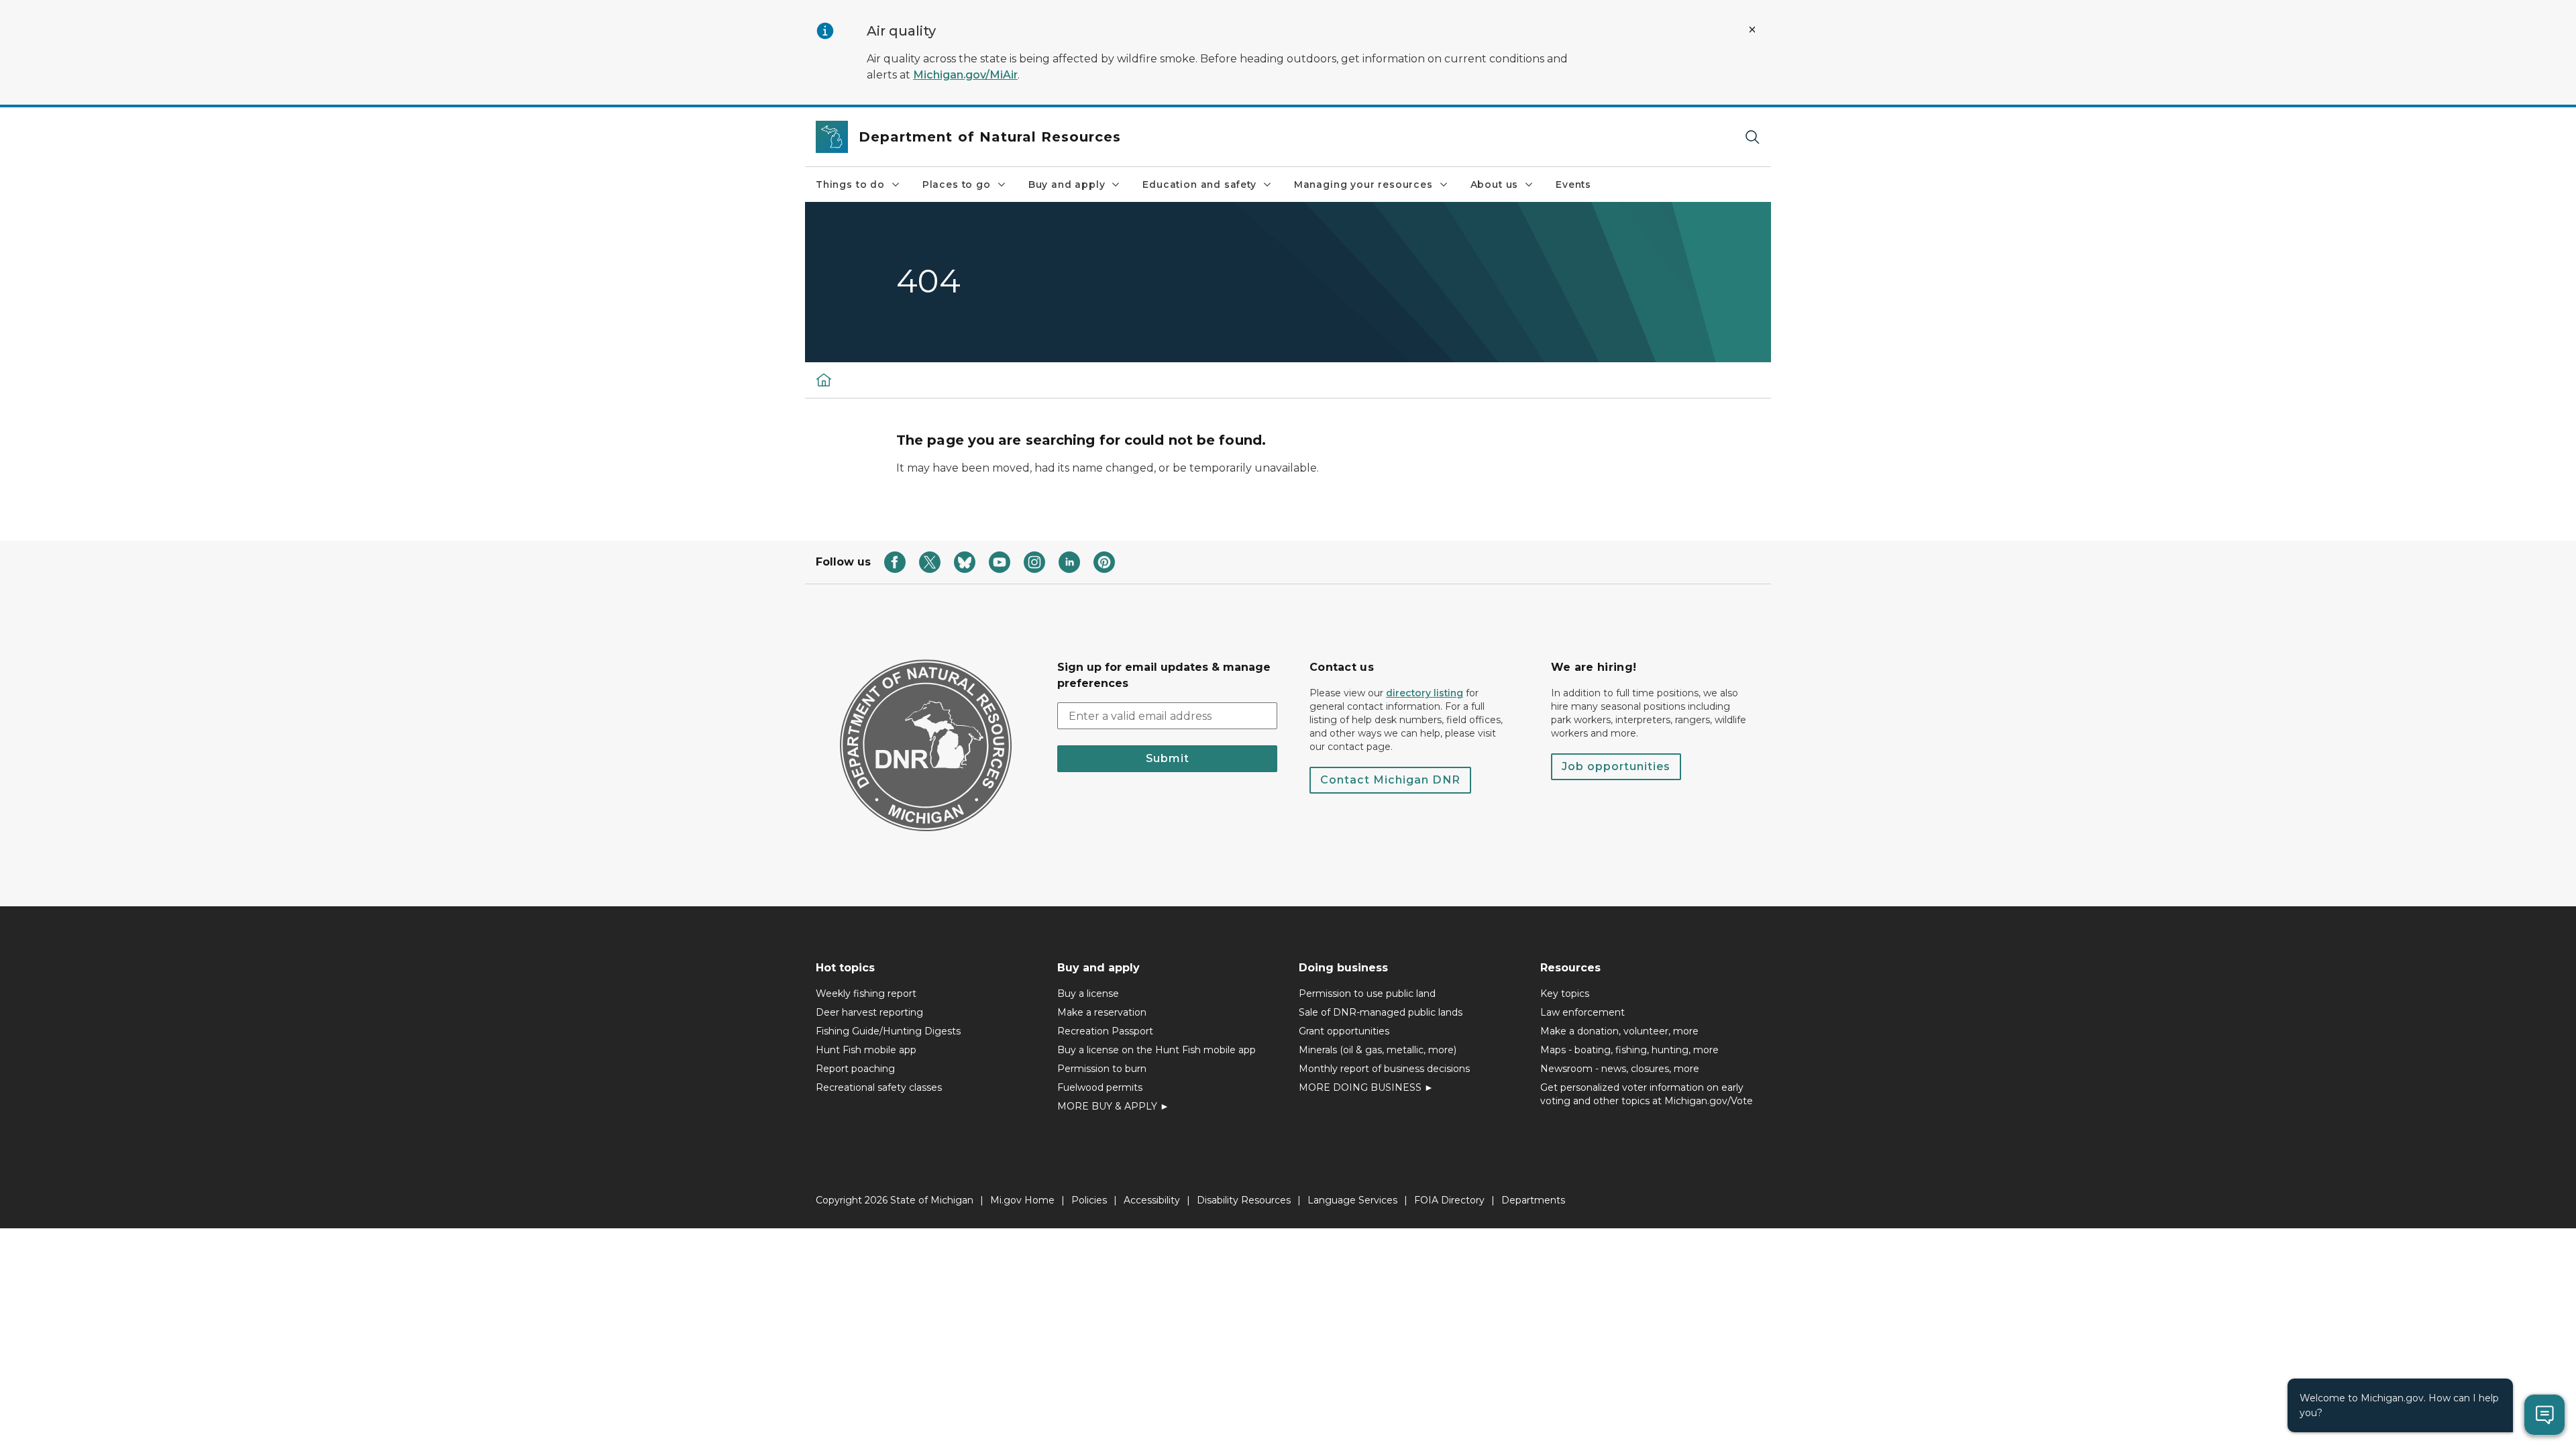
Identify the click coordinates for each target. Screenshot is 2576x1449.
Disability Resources (1244, 1200)
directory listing (1425, 693)
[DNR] (824, 380)
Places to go (957, 184)
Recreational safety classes (879, 1087)
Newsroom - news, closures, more (1620, 1069)
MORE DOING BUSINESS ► (1366, 1087)
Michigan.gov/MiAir (965, 75)
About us (1495, 184)
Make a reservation (1102, 1012)
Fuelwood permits (1100, 1087)
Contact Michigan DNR (1390, 780)
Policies (1089, 1200)
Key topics (1565, 994)
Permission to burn (1102, 1069)
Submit (1168, 758)
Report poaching (855, 1069)
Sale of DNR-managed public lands (1381, 1012)
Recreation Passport (1105, 1031)
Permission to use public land (1367, 994)
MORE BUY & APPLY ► (1113, 1106)
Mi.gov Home (1022, 1200)
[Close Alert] (1752, 30)
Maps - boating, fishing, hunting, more (1629, 1050)
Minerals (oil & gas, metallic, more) (1378, 1050)
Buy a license (1088, 994)
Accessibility (1152, 1200)
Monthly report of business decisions (1384, 1069)
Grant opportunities (1344, 1031)
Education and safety (1199, 184)
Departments (1533, 1200)
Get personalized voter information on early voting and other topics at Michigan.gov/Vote (1647, 1094)
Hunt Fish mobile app (866, 1050)
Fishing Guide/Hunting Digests (888, 1031)
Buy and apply (1067, 184)
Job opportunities (1616, 766)
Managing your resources (1363, 184)
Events (1573, 184)
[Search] (1752, 137)
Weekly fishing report (866, 994)
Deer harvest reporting (869, 1012)
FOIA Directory (1449, 1200)
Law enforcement (1582, 1012)
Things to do (850, 184)
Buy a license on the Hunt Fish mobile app (1157, 1050)
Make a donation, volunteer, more (1619, 1031)
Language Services (1352, 1200)
